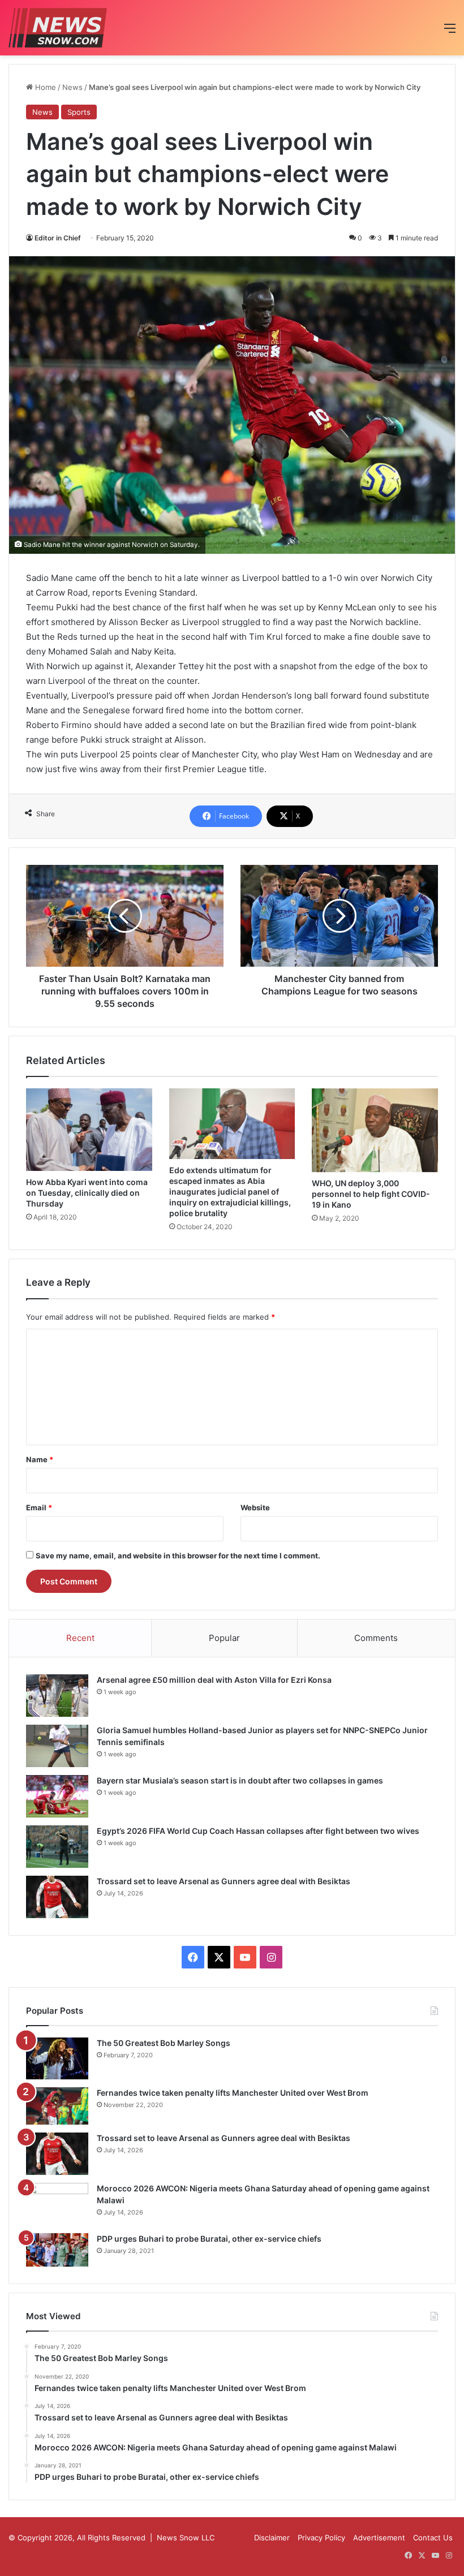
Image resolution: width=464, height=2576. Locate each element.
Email (39, 1507)
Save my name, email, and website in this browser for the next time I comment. (178, 1556)
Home (44, 87)
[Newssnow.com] (58, 28)
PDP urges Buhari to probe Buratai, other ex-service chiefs (209, 2239)
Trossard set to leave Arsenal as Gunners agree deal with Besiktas (224, 1881)
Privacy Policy (321, 2538)
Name (40, 1459)
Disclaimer (272, 2538)
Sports (79, 112)
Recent (80, 1638)
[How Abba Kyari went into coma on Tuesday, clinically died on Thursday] (89, 1130)
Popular (224, 1638)
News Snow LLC (186, 2538)
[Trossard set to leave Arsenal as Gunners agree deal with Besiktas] (57, 1897)
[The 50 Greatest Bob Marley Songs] (57, 2058)
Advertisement (379, 2538)
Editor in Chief (58, 238)
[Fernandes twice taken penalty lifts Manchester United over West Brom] (57, 2106)
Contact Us (433, 2538)
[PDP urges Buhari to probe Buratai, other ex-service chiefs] (57, 2250)
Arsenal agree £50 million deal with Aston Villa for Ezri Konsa (214, 1680)
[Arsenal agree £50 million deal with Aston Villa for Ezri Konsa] (57, 1696)
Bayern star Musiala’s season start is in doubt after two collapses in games (240, 1780)
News (72, 87)
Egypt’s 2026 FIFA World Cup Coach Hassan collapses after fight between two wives (258, 1831)
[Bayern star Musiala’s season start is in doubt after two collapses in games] (57, 1796)
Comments (376, 1638)
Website (255, 1507)
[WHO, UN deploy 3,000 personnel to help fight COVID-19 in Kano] (375, 1130)
